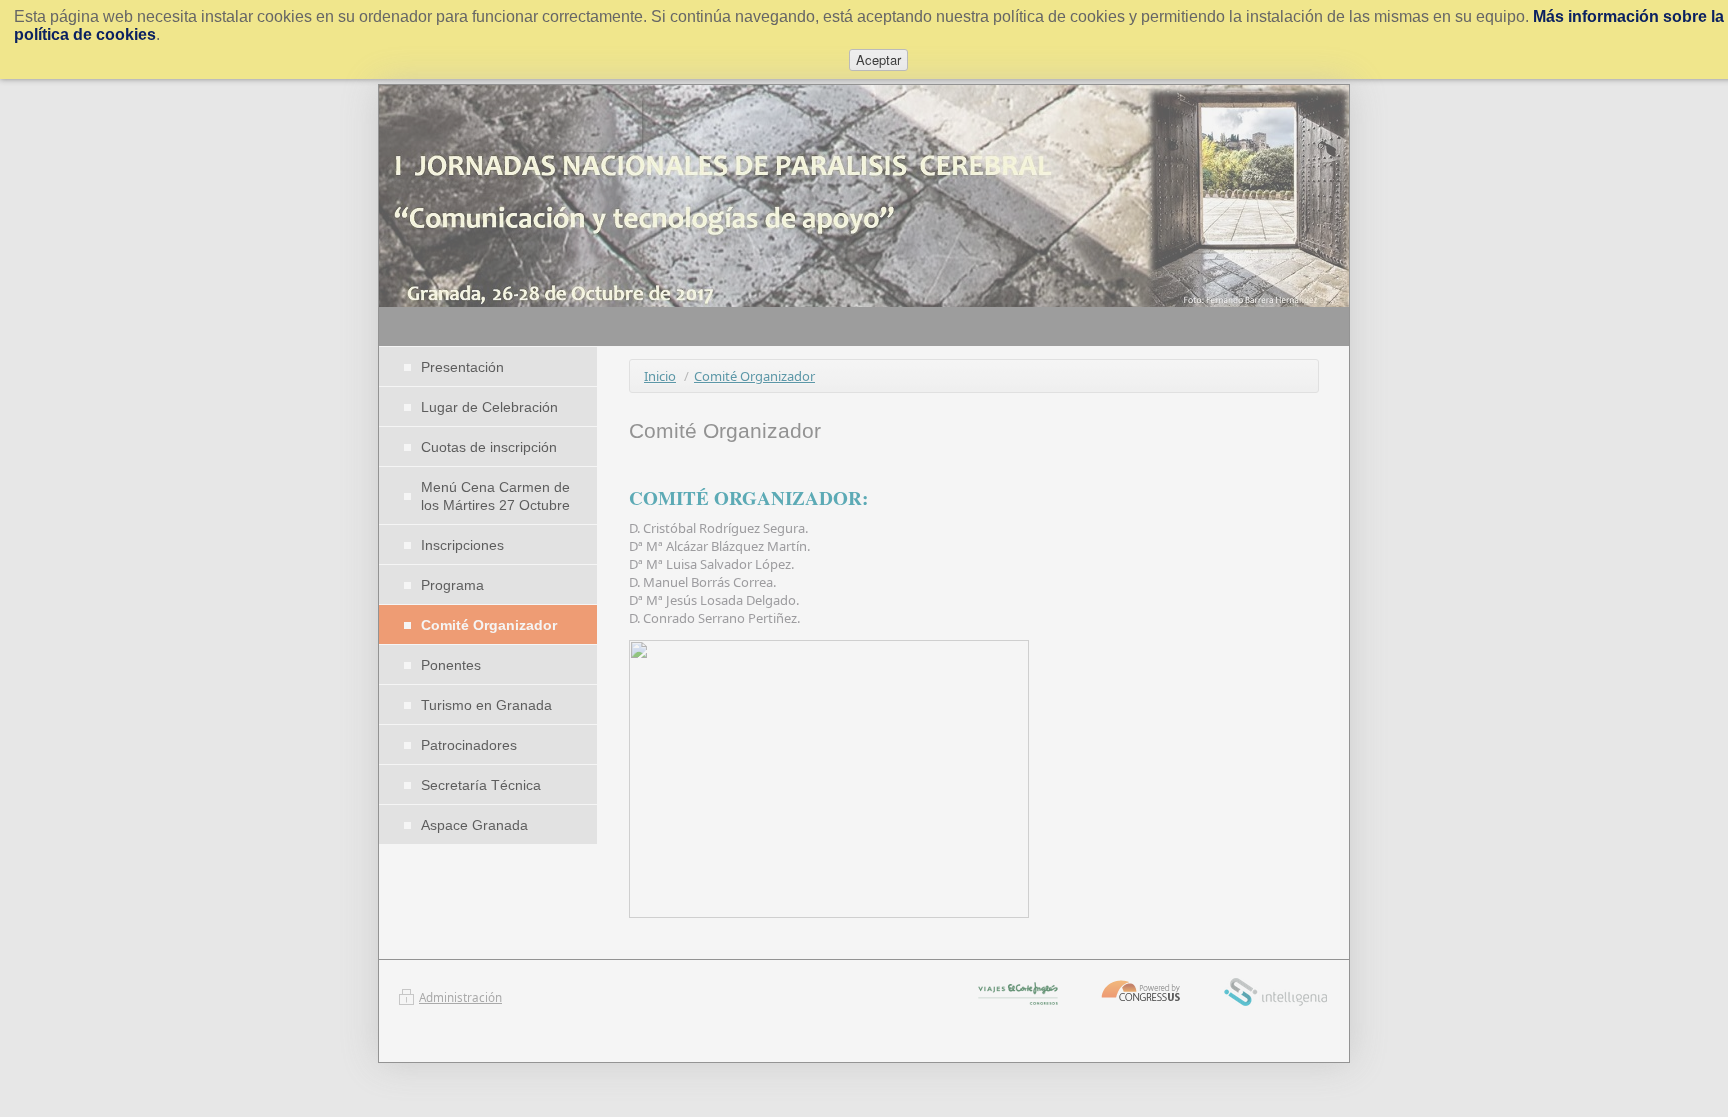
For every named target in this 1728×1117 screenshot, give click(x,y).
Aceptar (878, 59)
